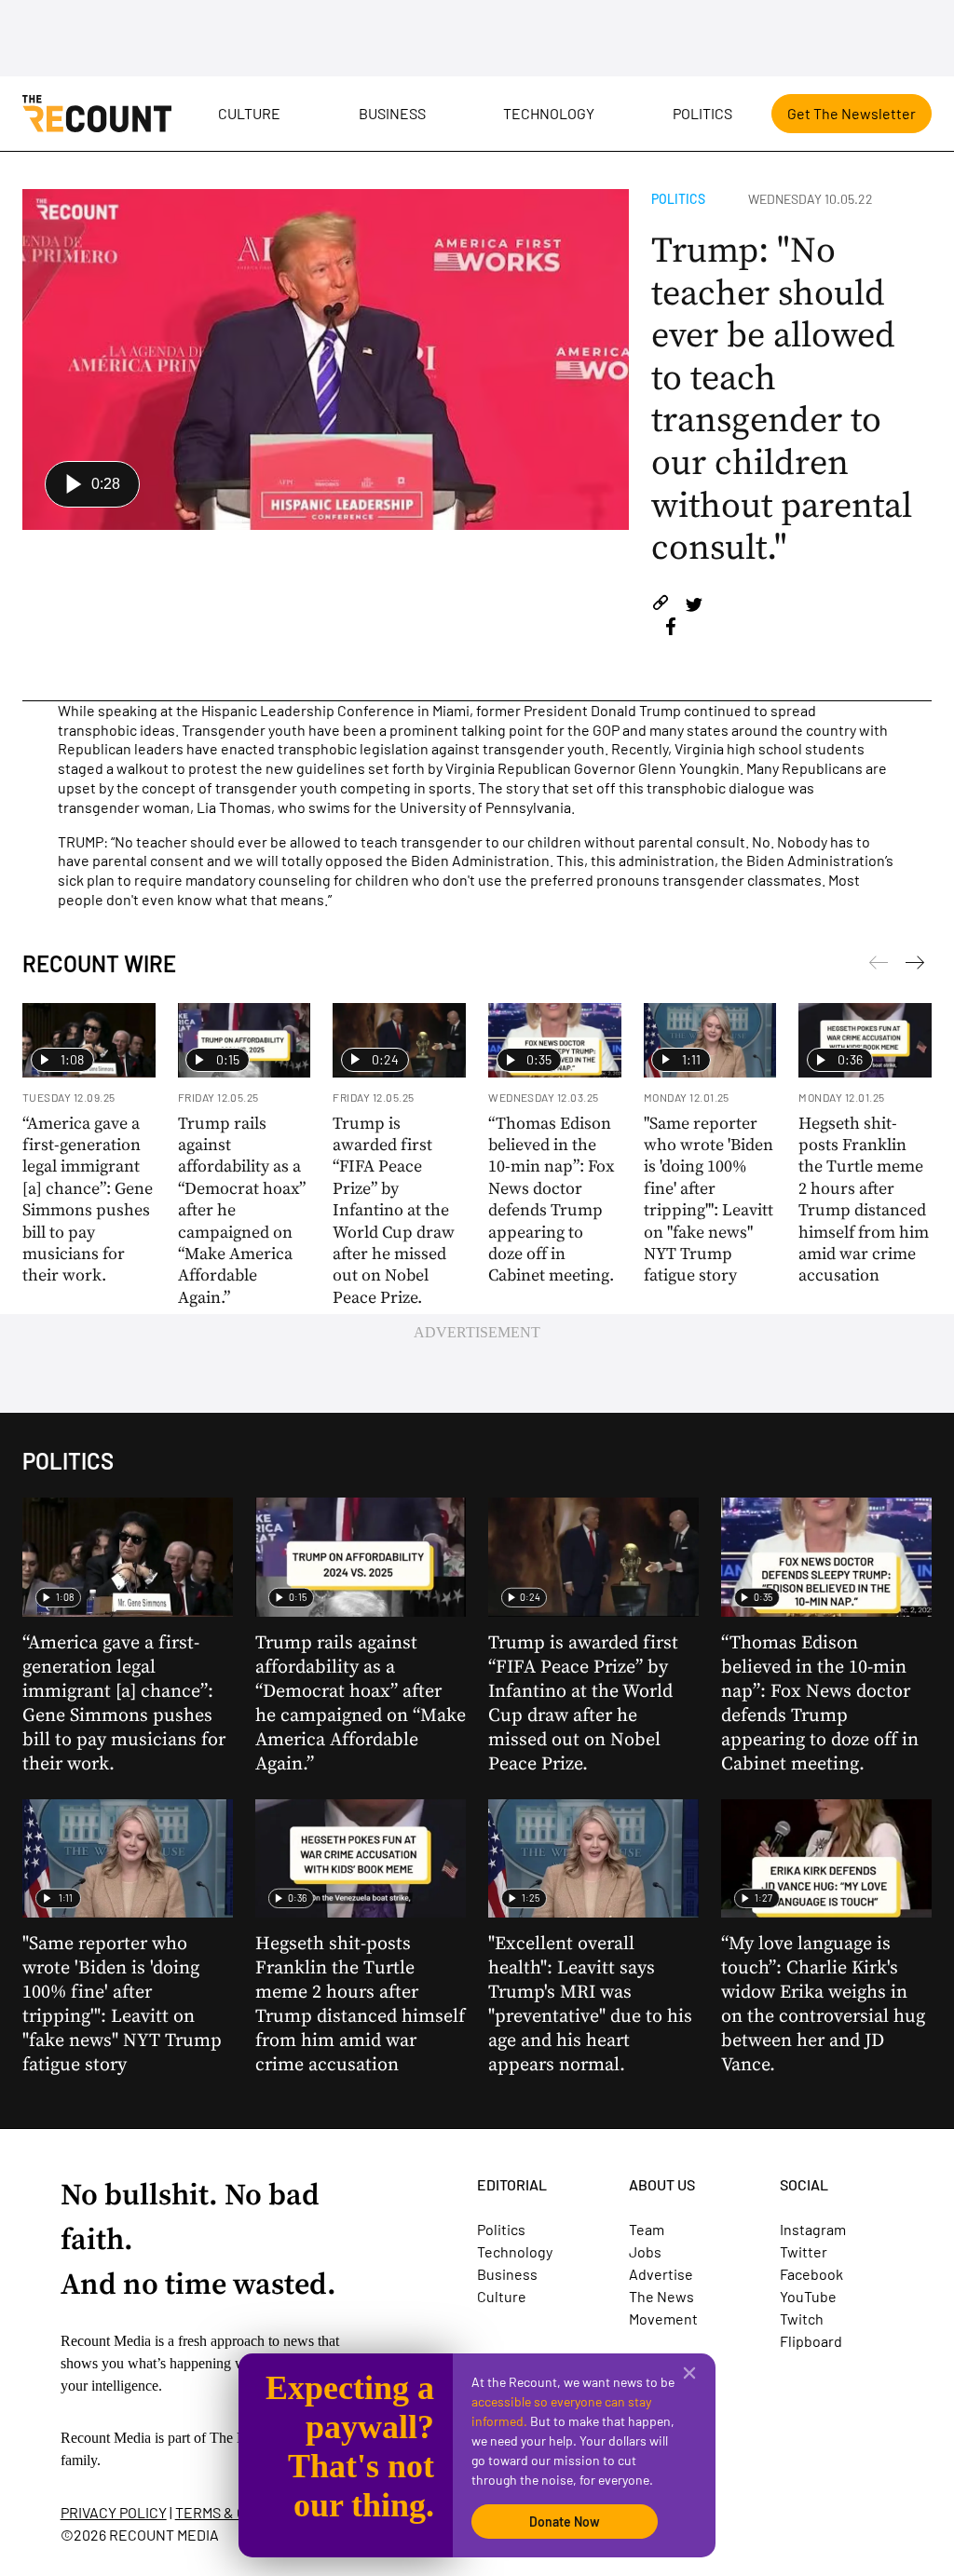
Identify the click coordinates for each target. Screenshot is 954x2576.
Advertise (661, 2274)
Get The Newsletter (852, 113)
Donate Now (565, 2522)
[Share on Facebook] (671, 629)
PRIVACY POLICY (114, 2512)
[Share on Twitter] (694, 606)
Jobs (645, 2251)
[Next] (879, 966)
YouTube (808, 2296)
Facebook (811, 2274)
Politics (702, 113)
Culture (249, 113)
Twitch (802, 2318)
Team (647, 2229)
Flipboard (811, 2341)
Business (392, 113)
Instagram (813, 2229)
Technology (549, 113)
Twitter (804, 2251)
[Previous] (915, 966)
